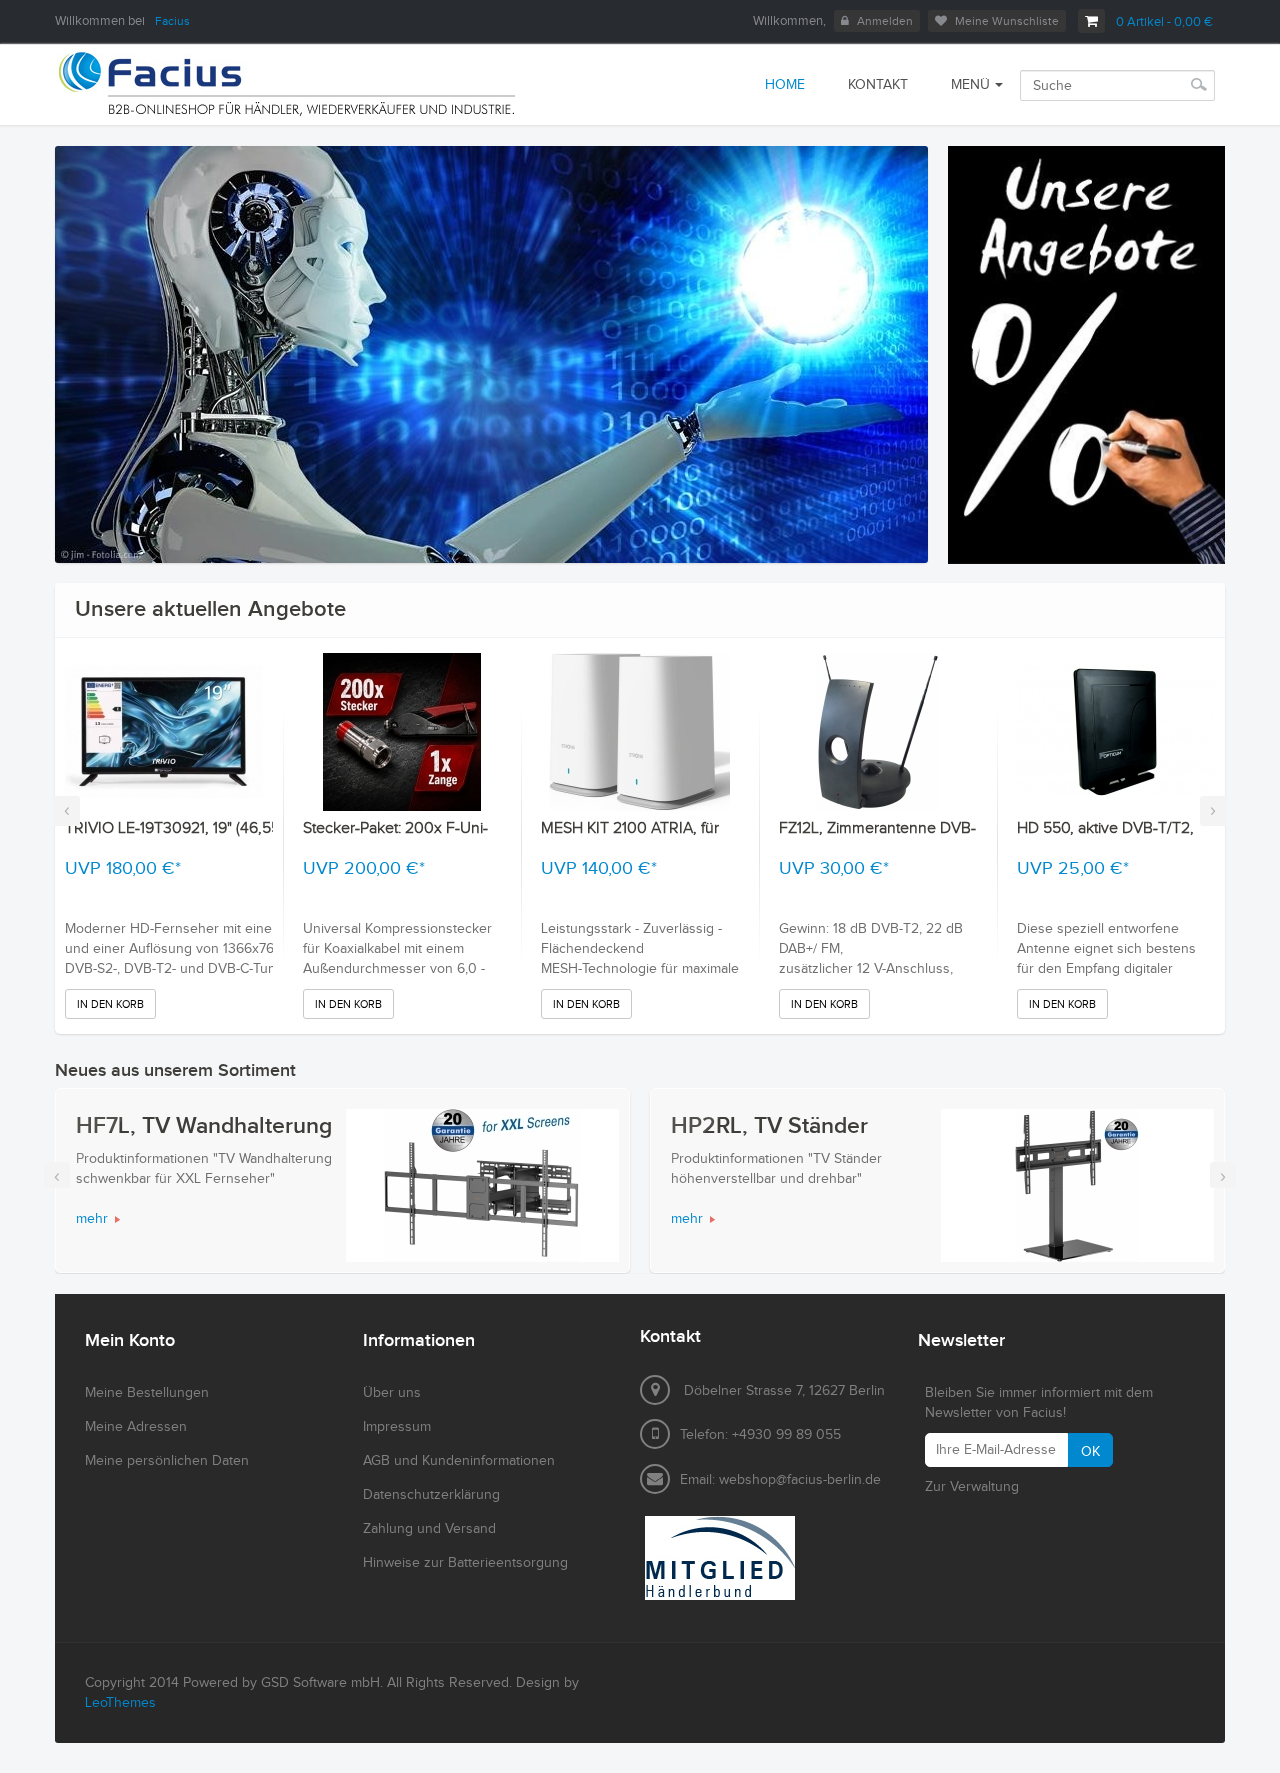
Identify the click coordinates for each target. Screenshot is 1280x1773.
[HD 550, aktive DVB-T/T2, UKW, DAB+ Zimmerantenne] (1116, 732)
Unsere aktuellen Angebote (210, 609)
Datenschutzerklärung (431, 1495)
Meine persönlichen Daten (167, 1461)
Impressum (397, 1427)
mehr (92, 1219)
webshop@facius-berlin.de (800, 1480)
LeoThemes (120, 1703)
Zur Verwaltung (972, 1487)
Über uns (392, 1393)
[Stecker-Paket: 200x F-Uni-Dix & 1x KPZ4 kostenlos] (402, 732)
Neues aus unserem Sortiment (175, 1070)
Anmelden (885, 21)
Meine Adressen (136, 1427)
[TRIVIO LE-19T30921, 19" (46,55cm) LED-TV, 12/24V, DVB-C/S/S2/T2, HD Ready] (164, 732)
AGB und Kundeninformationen (459, 1461)
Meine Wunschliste (1007, 21)
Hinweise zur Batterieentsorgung (465, 1563)
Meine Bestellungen (147, 1393)
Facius (172, 21)
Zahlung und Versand (429, 1529)
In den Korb (110, 1004)
